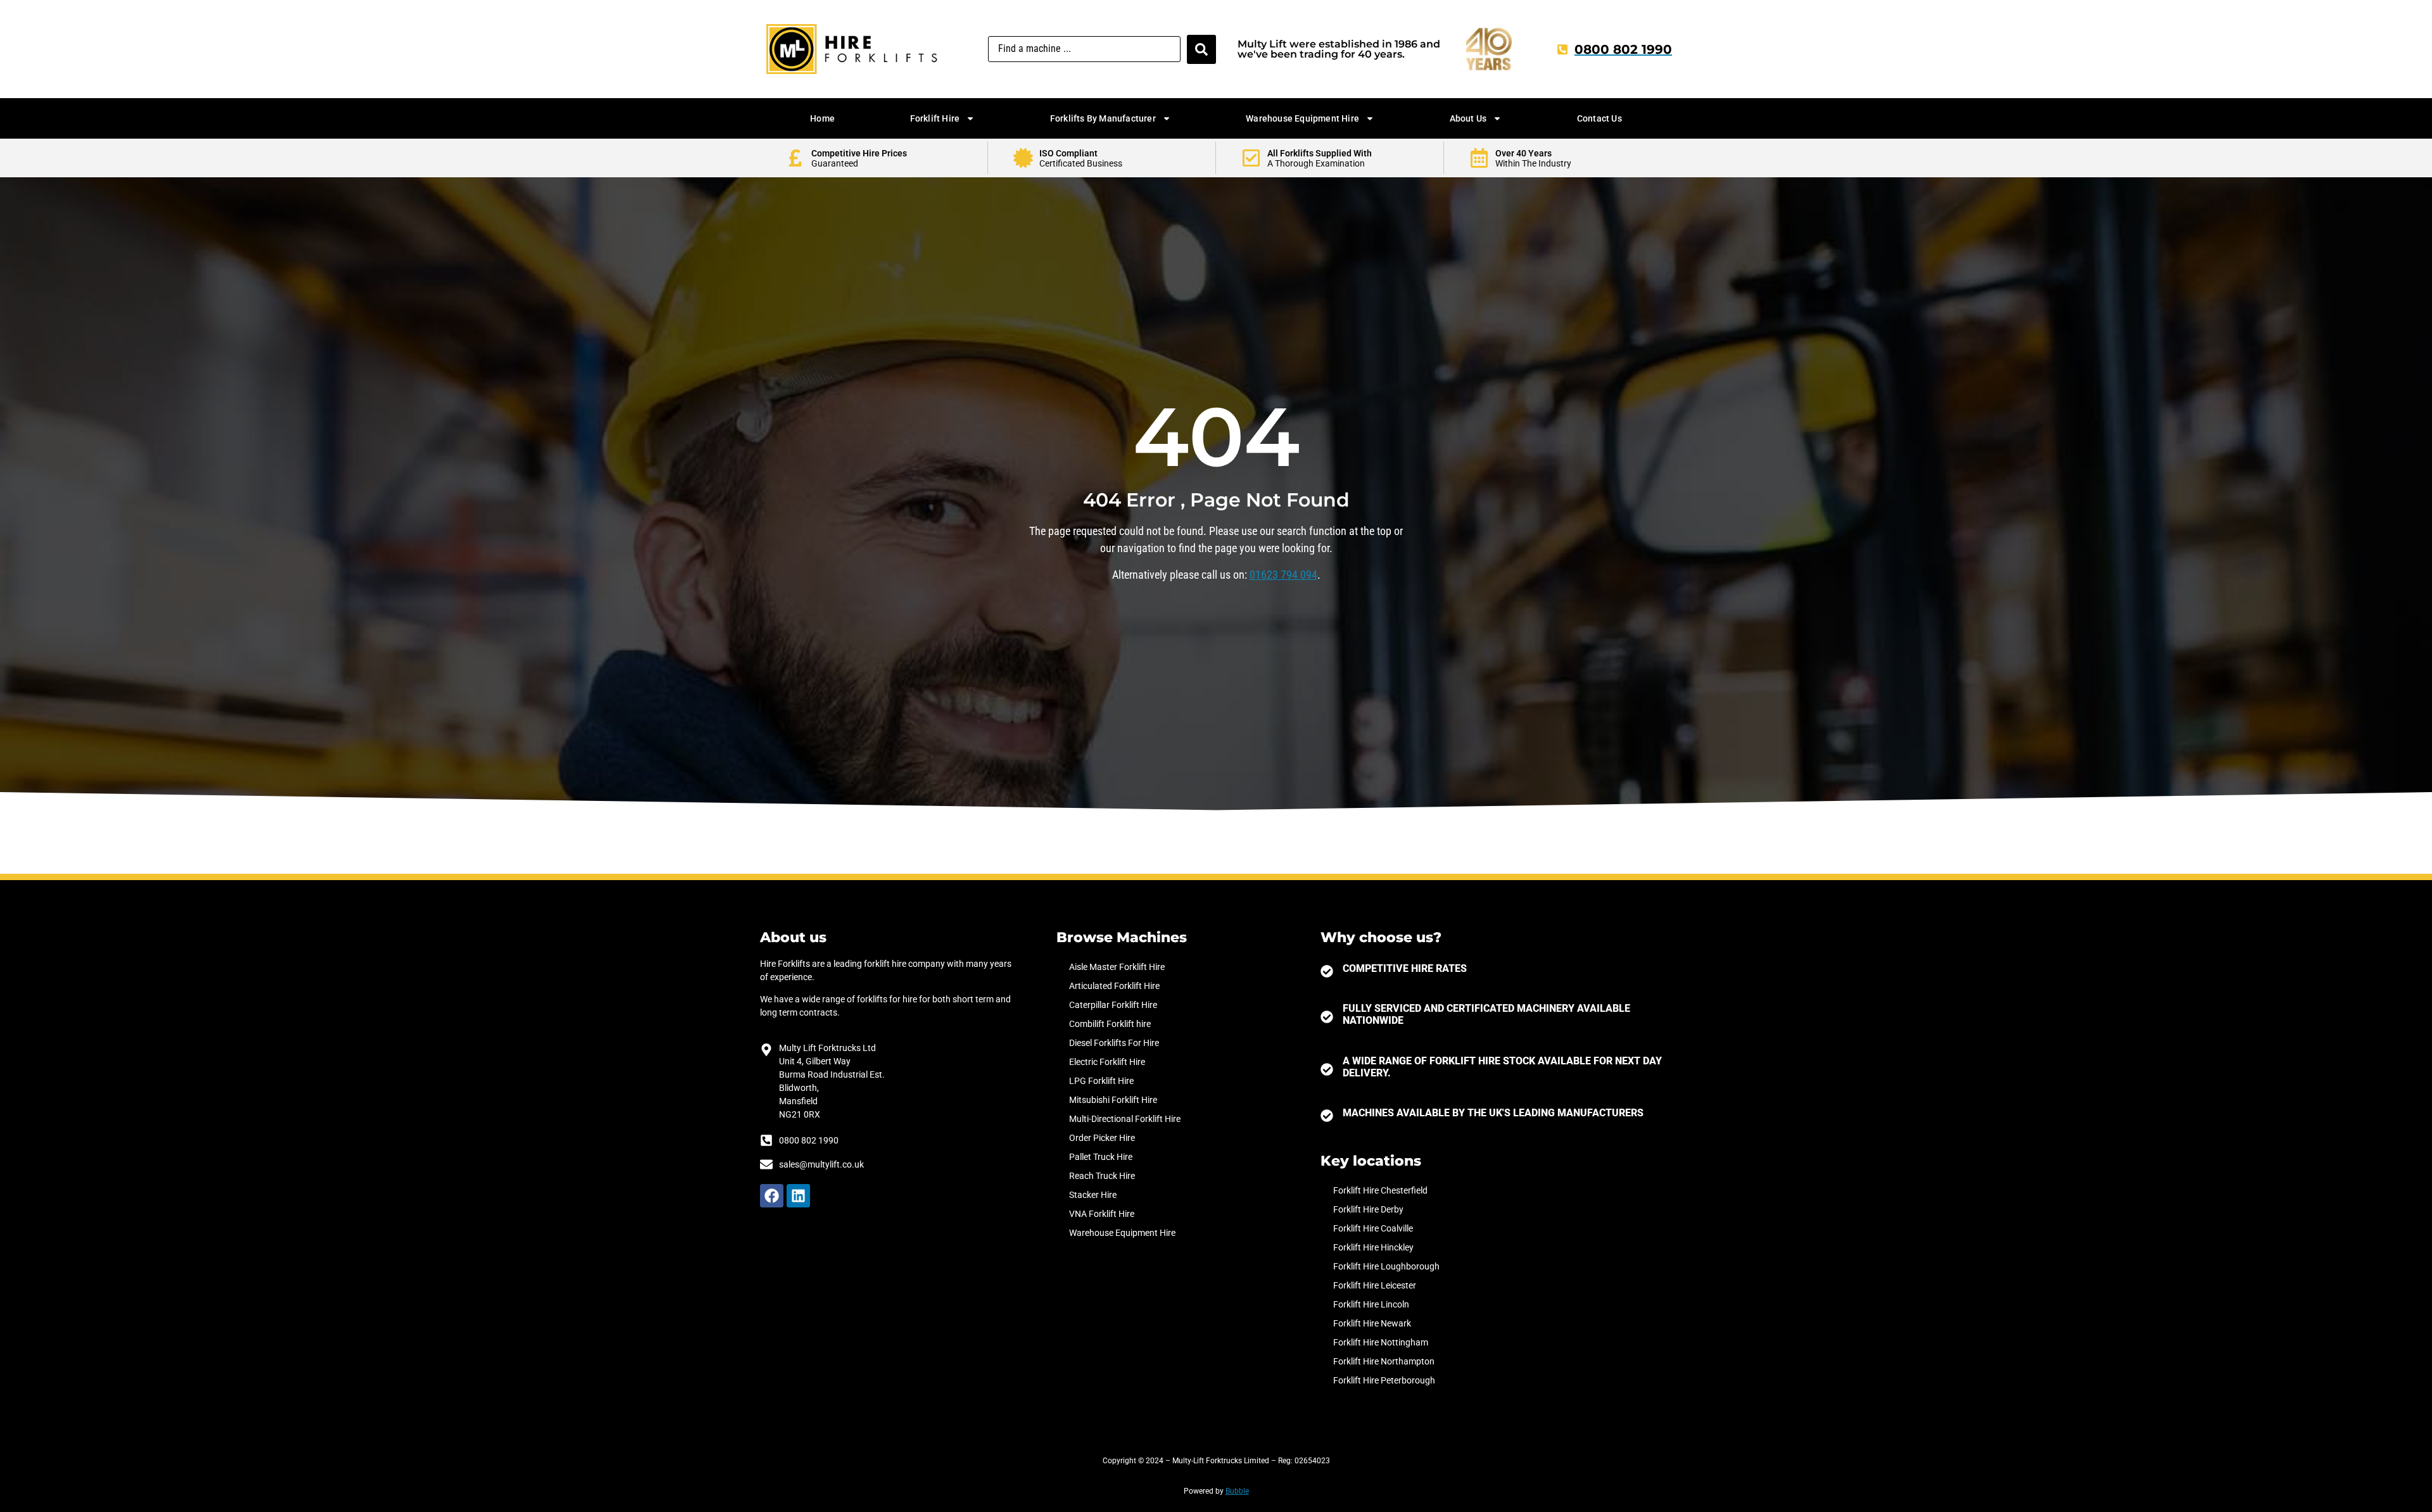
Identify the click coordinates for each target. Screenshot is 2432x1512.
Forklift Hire (935, 118)
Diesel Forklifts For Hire (1114, 1043)
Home (822, 118)
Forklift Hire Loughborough (1386, 1266)
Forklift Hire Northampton (1384, 1361)
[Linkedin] (798, 1196)
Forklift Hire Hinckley (1373, 1247)
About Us (1468, 118)
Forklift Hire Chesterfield (1380, 1190)
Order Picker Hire (1102, 1138)
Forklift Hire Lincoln (1371, 1304)
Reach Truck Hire (1102, 1176)
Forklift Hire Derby (1368, 1209)
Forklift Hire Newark (1372, 1323)
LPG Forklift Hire (1101, 1081)
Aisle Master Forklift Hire (1117, 967)
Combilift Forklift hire (1110, 1024)
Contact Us (1599, 118)
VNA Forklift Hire (1102, 1214)
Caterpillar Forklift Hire (1113, 1005)
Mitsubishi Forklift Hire (1113, 1100)
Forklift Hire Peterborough (1384, 1380)
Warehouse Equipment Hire (1302, 118)
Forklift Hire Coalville (1373, 1228)
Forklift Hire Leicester (1375, 1285)
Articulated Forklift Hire (1114, 986)
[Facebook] (772, 1196)
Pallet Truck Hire (1101, 1157)
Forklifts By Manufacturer (1103, 118)
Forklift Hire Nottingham (1381, 1342)
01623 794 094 (1283, 575)
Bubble (1237, 1491)
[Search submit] (1201, 49)
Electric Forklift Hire (1107, 1062)
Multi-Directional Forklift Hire (1125, 1119)
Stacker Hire (1093, 1195)
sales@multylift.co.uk (821, 1164)
